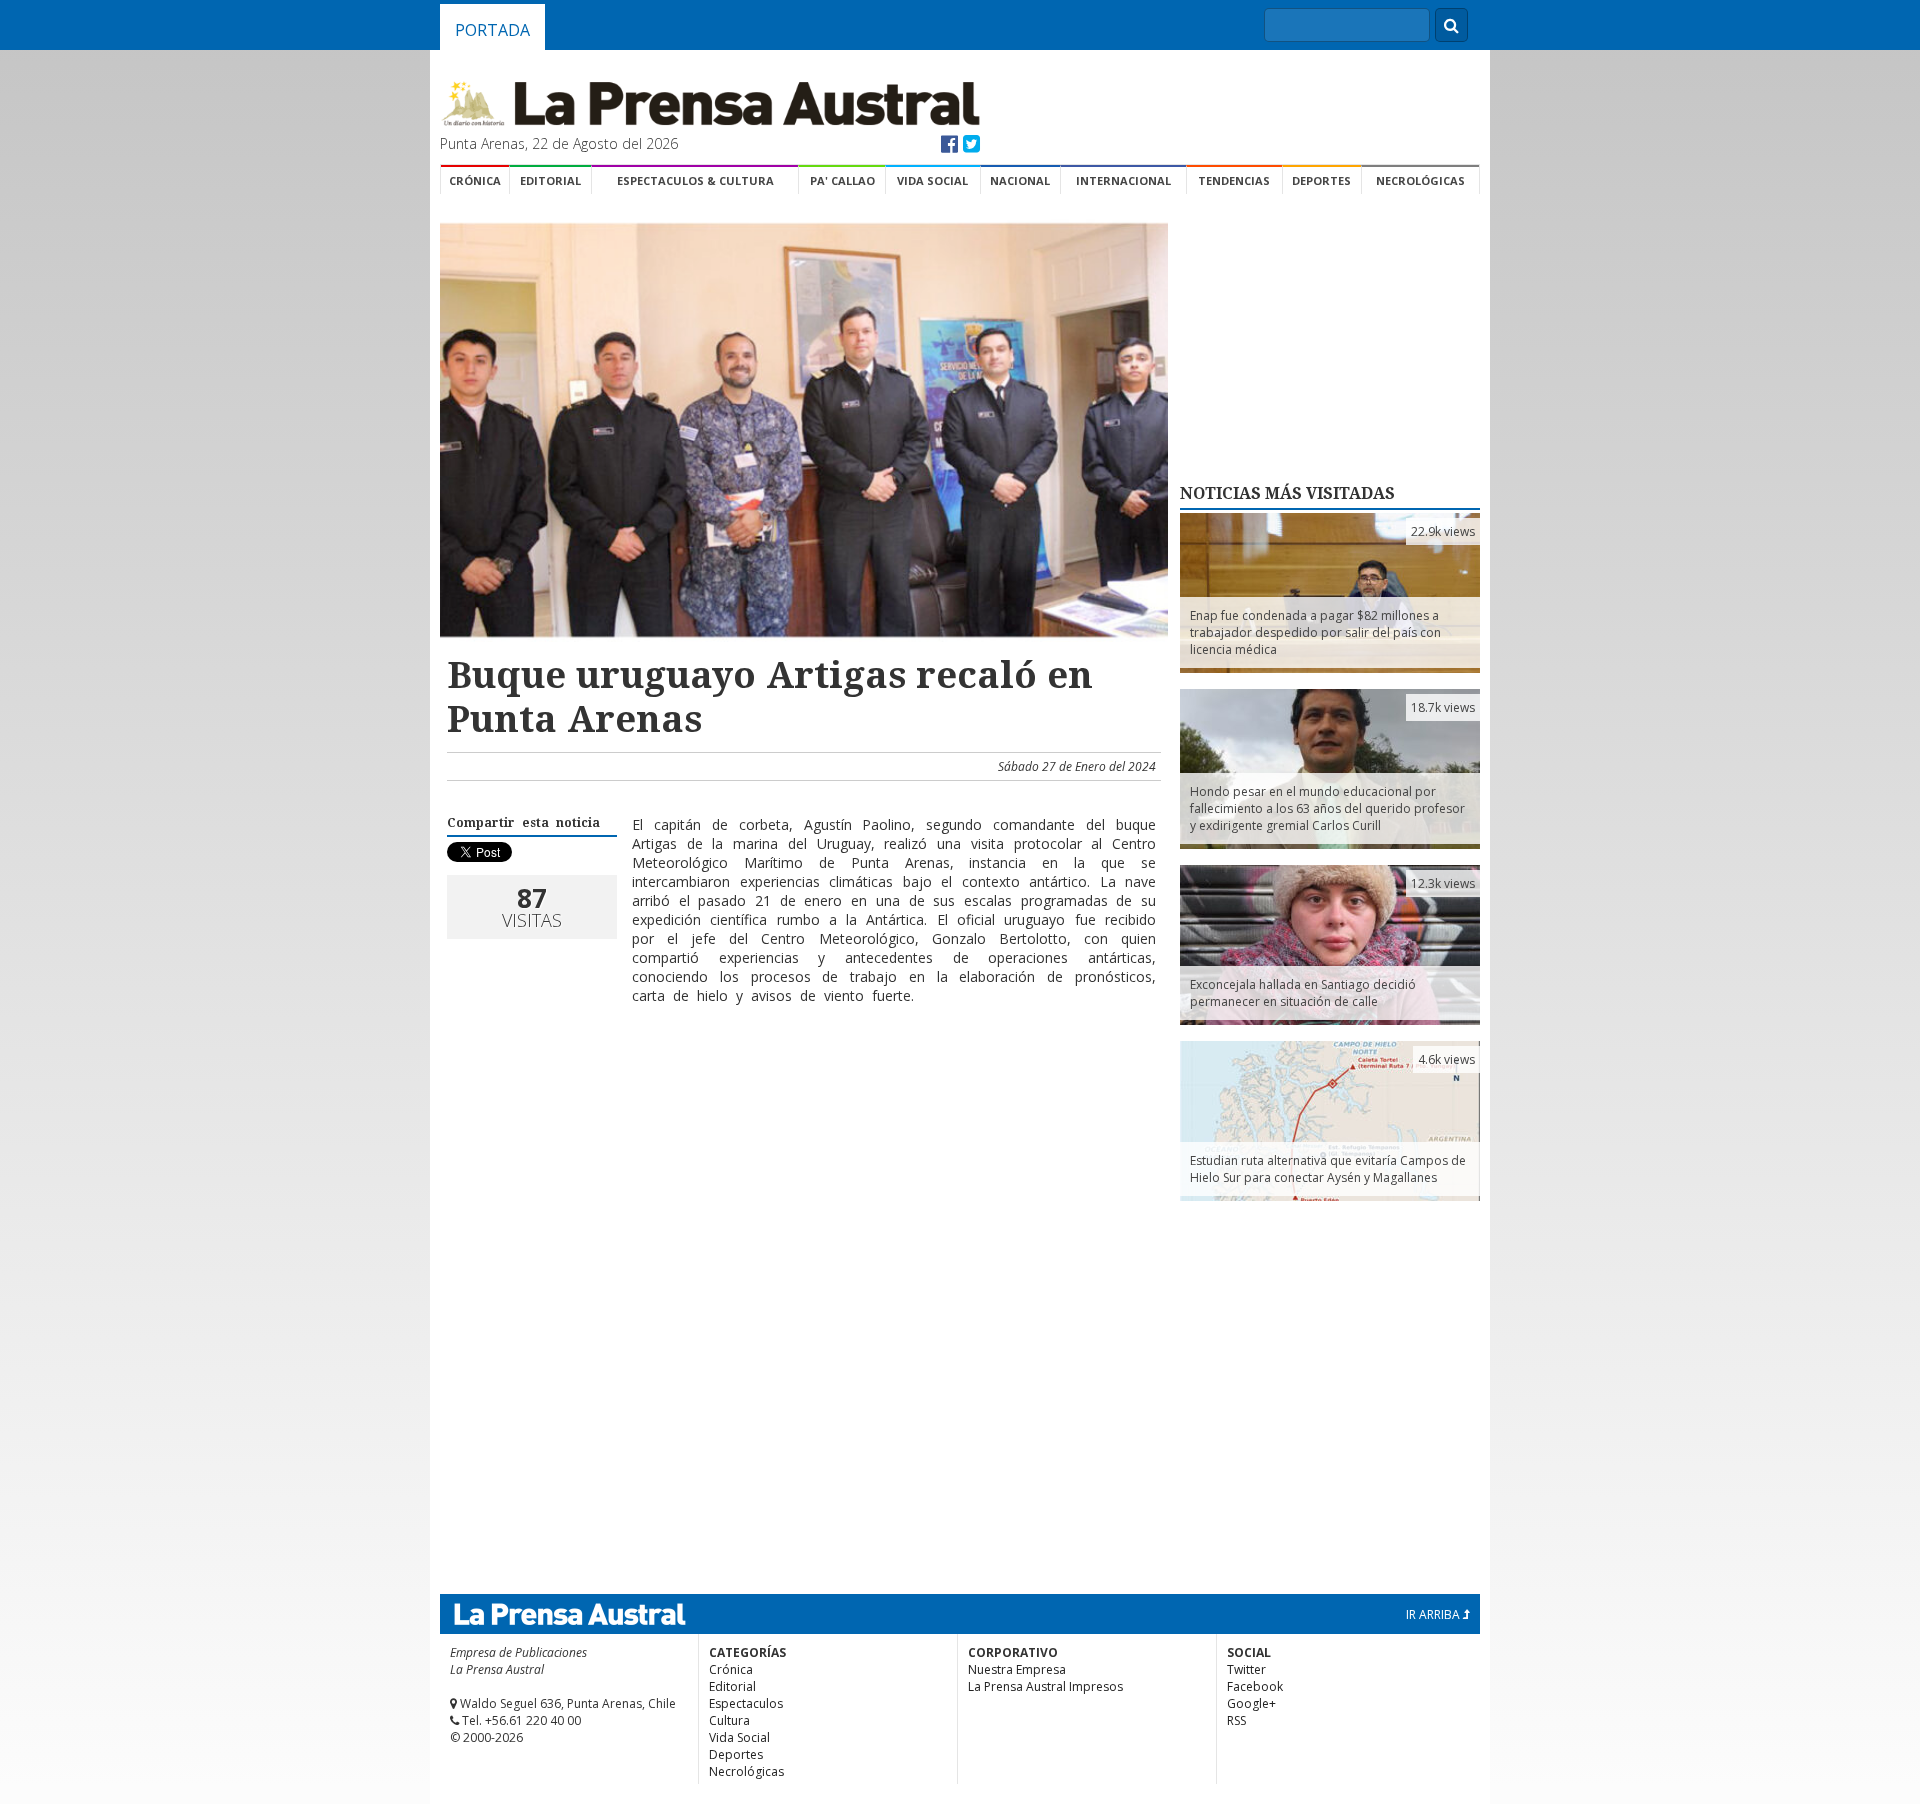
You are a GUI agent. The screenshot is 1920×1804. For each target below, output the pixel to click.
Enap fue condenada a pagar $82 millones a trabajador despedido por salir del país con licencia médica (1315, 632)
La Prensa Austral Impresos (1045, 1686)
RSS (1236, 1720)
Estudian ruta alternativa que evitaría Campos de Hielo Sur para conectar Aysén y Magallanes (1328, 1169)
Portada (492, 30)
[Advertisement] (801, 1085)
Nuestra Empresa (1017, 1669)
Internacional (1123, 180)
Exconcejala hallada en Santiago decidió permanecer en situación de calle (1303, 993)
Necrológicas (1420, 180)
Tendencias (1234, 180)
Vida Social (932, 180)
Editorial (550, 180)
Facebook (1255, 1686)
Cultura (729, 1720)
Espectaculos (746, 1703)
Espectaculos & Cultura (695, 180)
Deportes (1321, 180)
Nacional (1020, 180)
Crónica (475, 180)
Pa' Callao (842, 180)
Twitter (1246, 1669)
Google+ (1251, 1703)
